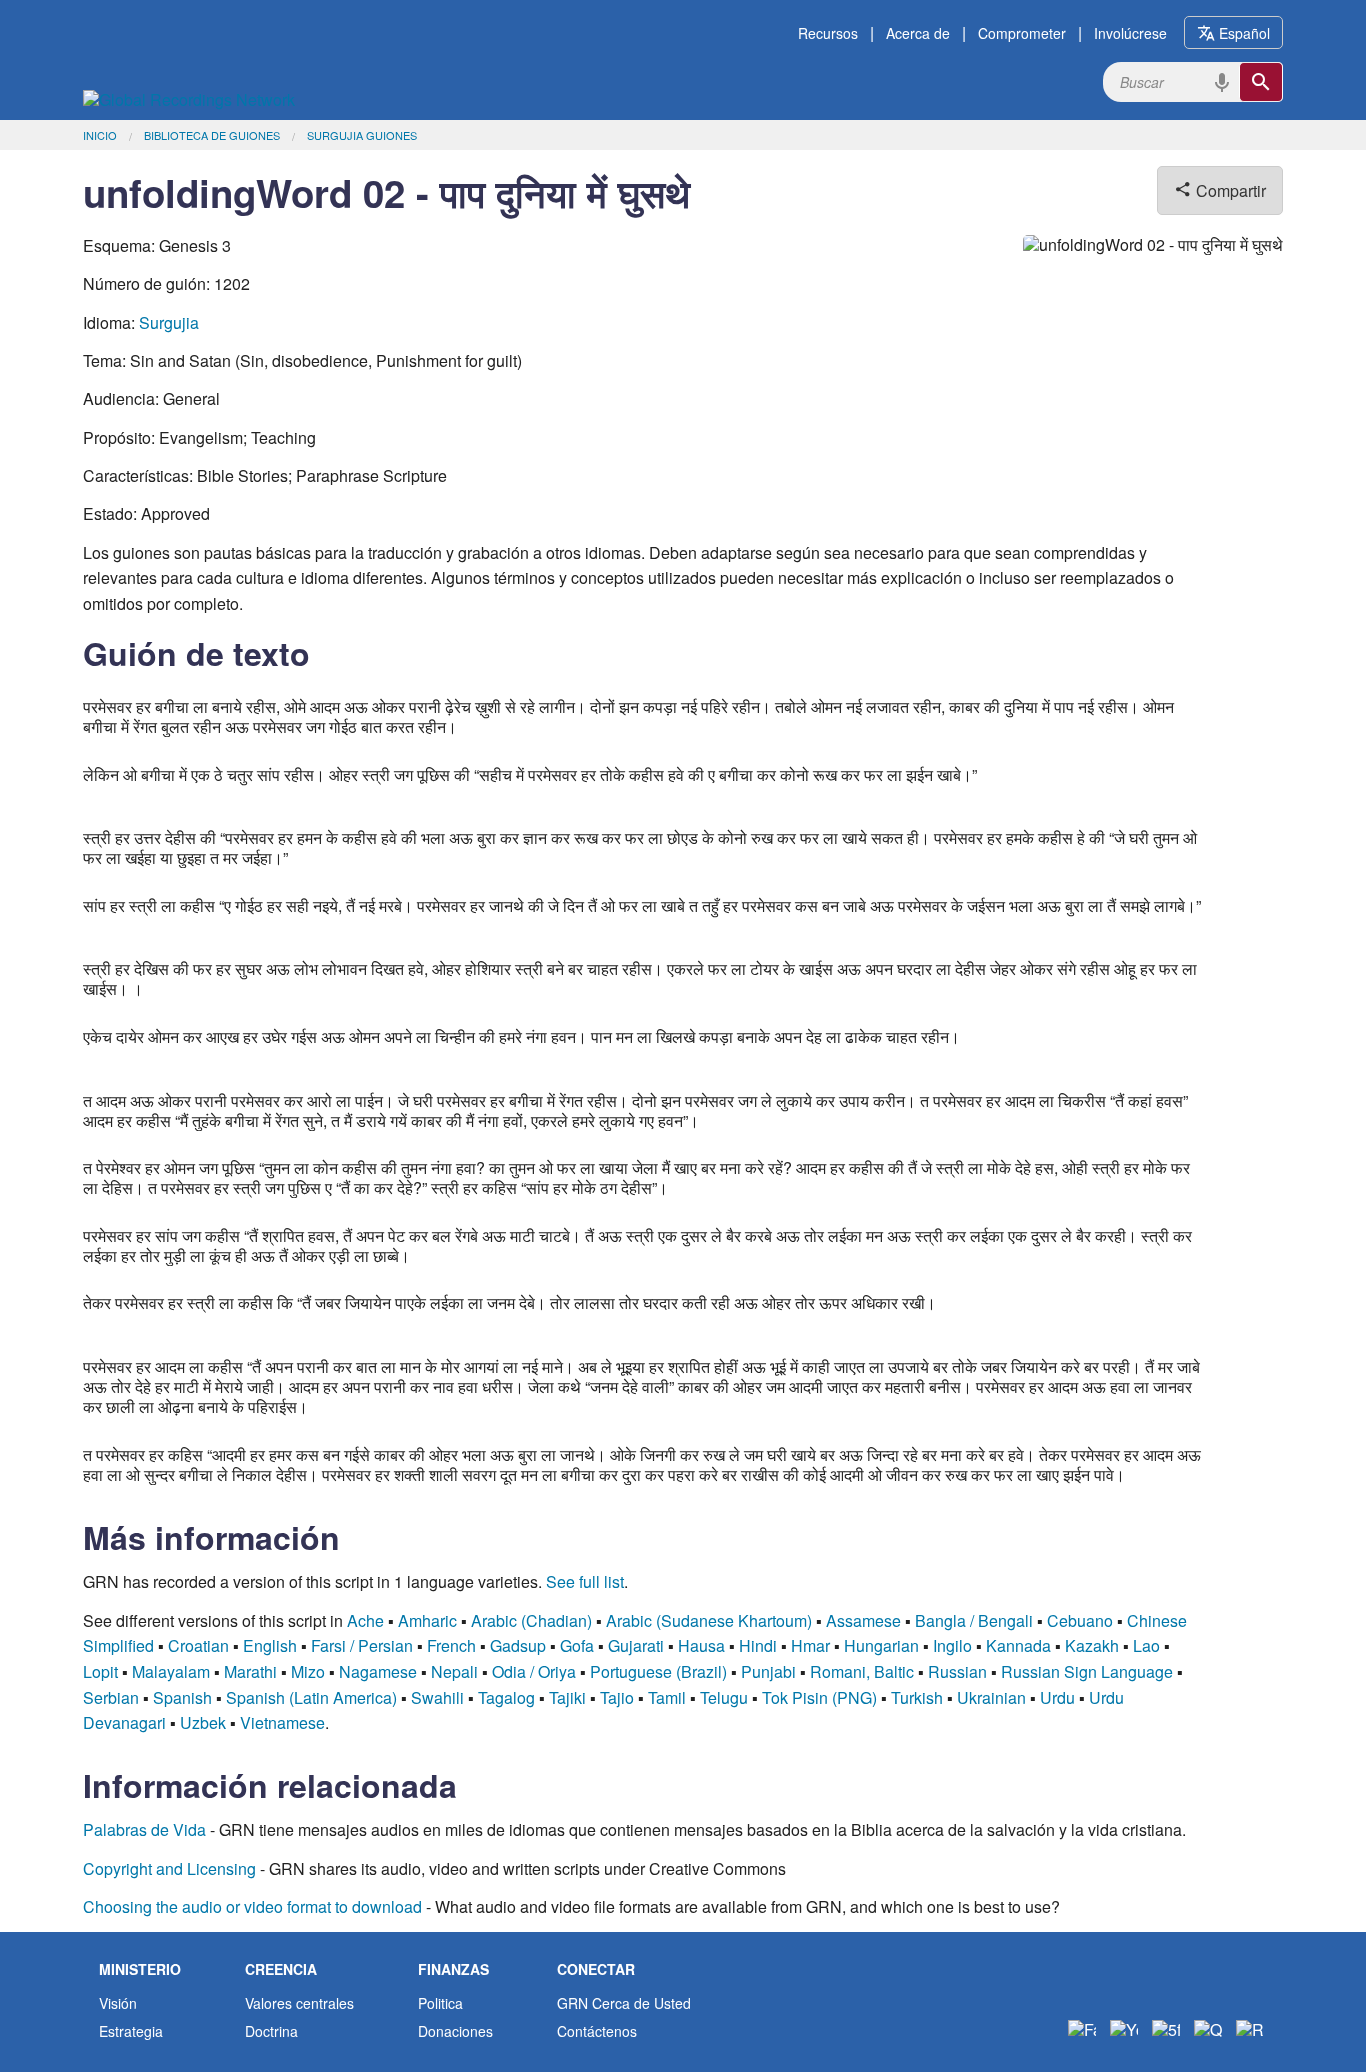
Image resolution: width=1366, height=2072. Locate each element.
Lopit (100, 1671)
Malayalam (171, 1671)
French (451, 1645)
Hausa (701, 1645)
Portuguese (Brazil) (658, 1671)
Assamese (863, 1620)
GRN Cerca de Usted (624, 2003)
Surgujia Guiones (362, 135)
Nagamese (378, 1671)
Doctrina (271, 2031)
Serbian (111, 1697)
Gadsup (518, 1645)
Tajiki (567, 1697)
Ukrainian (991, 1697)
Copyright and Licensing (169, 1868)
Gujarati (636, 1645)
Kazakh (1092, 1645)
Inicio (100, 135)
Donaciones (455, 2031)
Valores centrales (299, 2003)
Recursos (828, 33)
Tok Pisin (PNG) (819, 1697)
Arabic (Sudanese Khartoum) (709, 1620)
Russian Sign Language (1087, 1671)
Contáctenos (597, 2031)
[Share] (1208, 2030)
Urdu (1057, 1697)
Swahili (437, 1697)
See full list (585, 1581)
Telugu (724, 1697)
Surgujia (169, 322)
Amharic (427, 1620)
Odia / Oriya (534, 1671)
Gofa (577, 1645)
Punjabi (768, 1671)
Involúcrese (1130, 33)
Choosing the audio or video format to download (252, 1906)
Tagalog (506, 1697)
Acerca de (918, 33)
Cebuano (1080, 1620)
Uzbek (203, 1722)
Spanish (182, 1697)
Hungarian (881, 1645)
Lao (1146, 1645)
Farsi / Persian (362, 1645)
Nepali (454, 1671)
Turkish (917, 1697)
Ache (365, 1620)
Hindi (758, 1645)
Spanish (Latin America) (311, 1697)
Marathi (250, 1671)
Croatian (198, 1645)
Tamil (667, 1697)
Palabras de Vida (144, 1829)
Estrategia (131, 2031)
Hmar (810, 1645)
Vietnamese (282, 1722)
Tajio (617, 1697)
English (270, 1645)
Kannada (1018, 1645)
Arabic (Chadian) (531, 1620)
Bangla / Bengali (974, 1620)
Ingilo (952, 1645)
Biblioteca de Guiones (212, 135)
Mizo (308, 1671)
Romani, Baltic (862, 1671)
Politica (440, 2003)
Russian (957, 1671)
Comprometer (1022, 33)
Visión (118, 2003)
